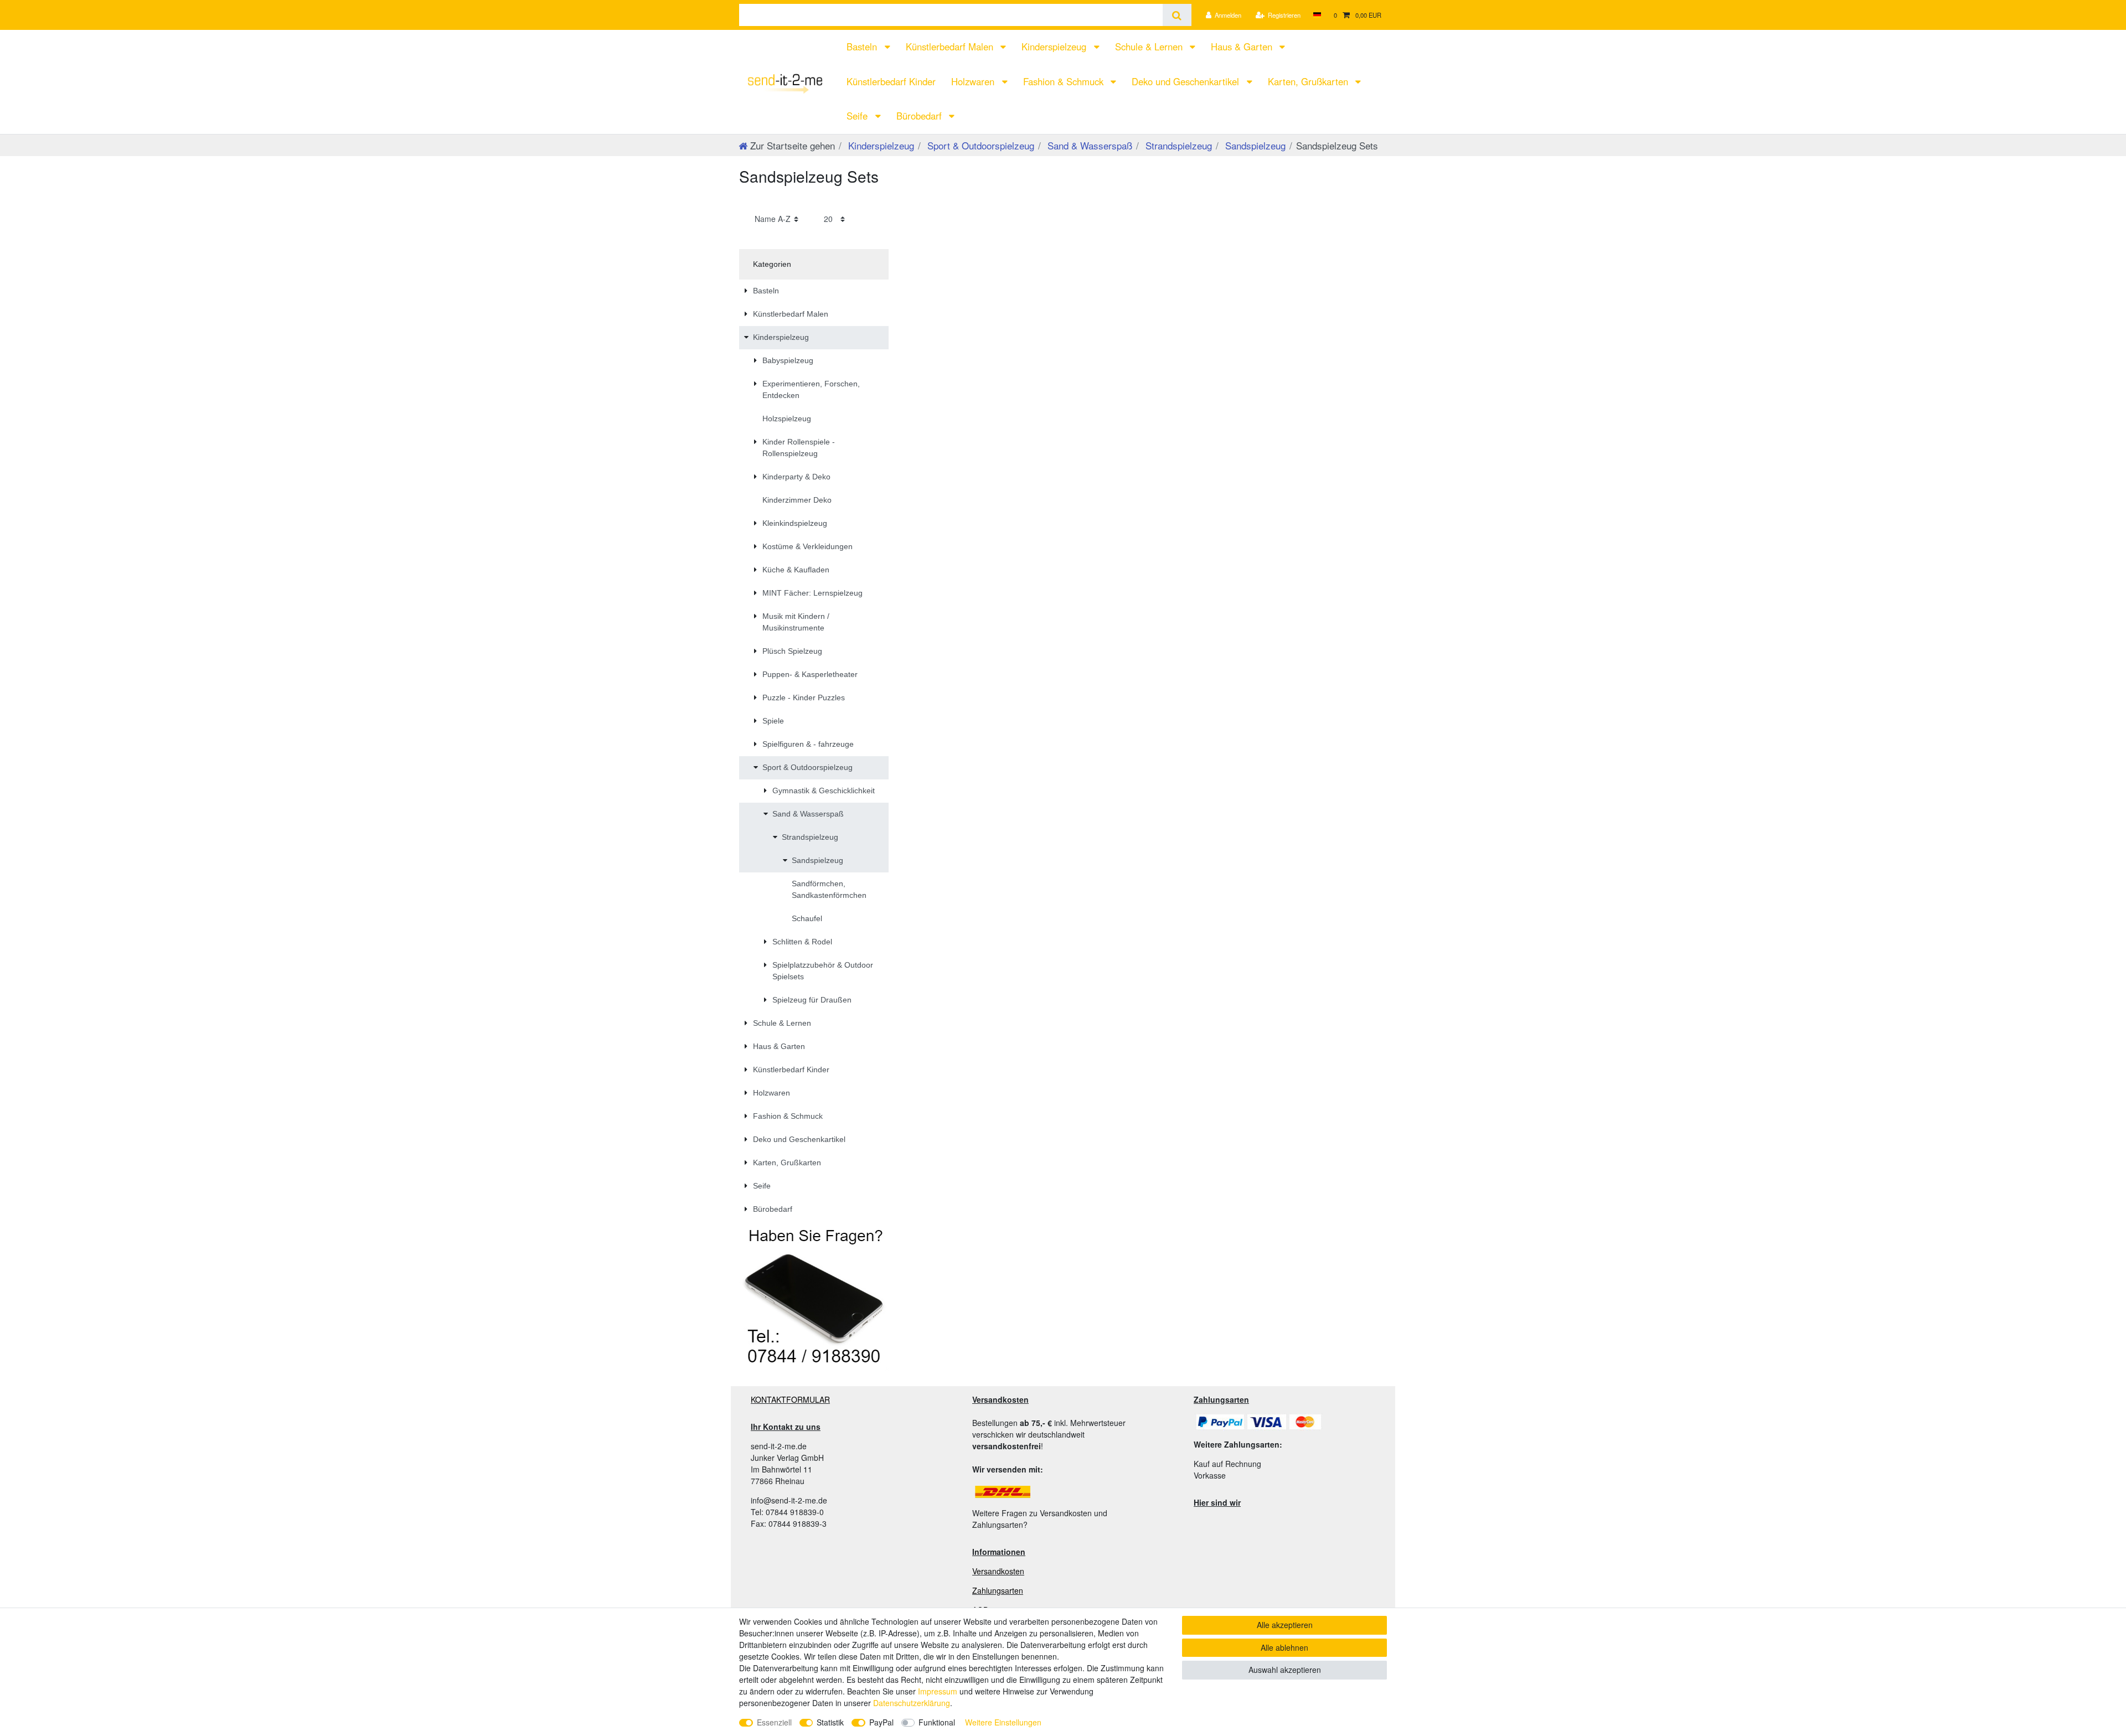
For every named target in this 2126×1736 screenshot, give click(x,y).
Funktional (937, 1722)
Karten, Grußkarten (1309, 81)
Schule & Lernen (1150, 46)
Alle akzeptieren (1285, 1625)
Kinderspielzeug (1055, 46)
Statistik (830, 1722)
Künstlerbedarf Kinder (891, 81)
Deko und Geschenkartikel (1187, 81)
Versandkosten (998, 1571)
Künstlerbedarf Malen (951, 46)
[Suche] (1177, 15)
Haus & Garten (1243, 46)
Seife (858, 116)
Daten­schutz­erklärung (912, 1703)
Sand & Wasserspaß (1088, 145)
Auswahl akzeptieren (1285, 1670)
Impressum (938, 1691)
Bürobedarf (920, 116)
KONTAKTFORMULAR (790, 1399)
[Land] (1317, 15)
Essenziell (774, 1722)
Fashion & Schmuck (1065, 81)
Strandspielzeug (1177, 145)
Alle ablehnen (1284, 1647)
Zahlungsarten (998, 1590)
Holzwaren (974, 81)
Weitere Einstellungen (1003, 1722)
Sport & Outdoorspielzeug (979, 145)
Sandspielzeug (1254, 145)
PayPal (881, 1722)
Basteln (863, 46)
